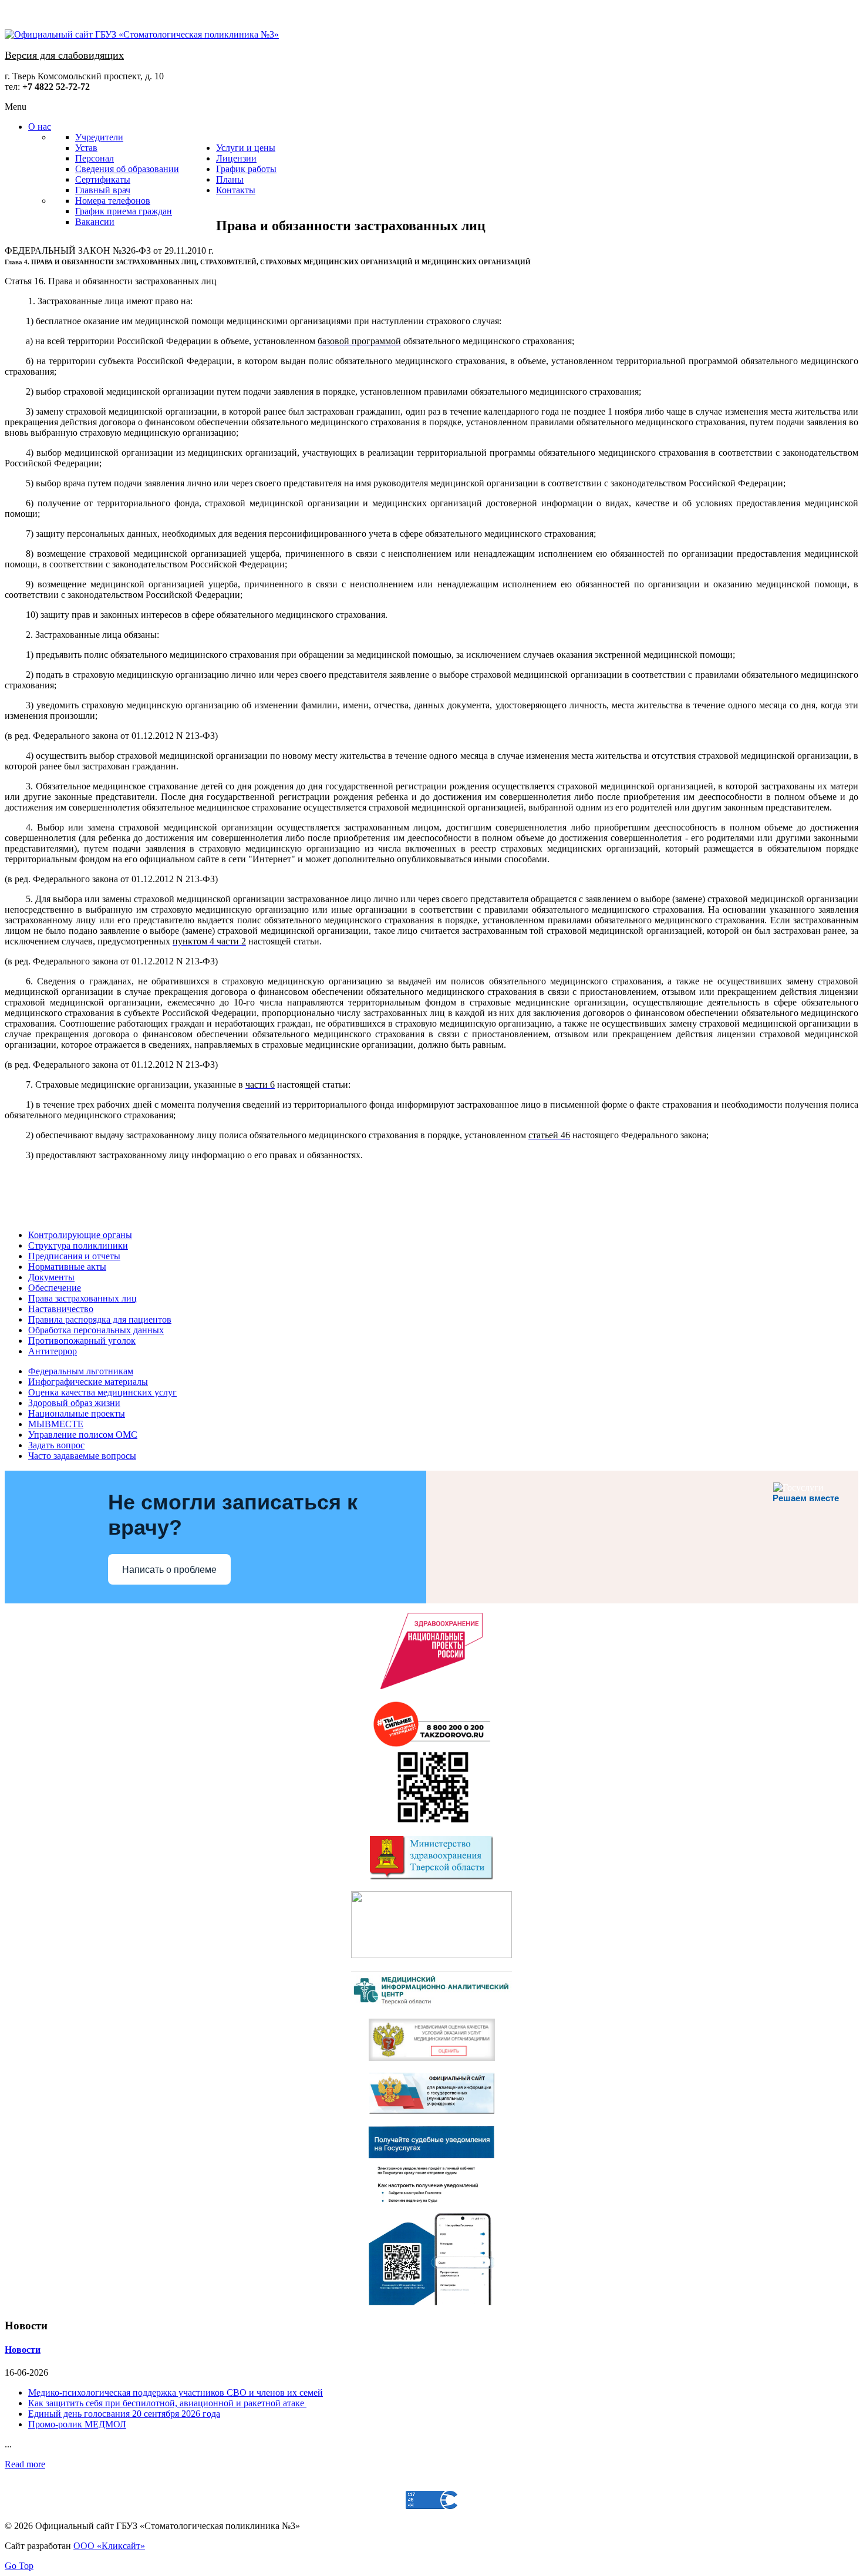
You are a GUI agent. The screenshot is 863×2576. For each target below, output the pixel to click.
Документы (51, 1277)
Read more (25, 2464)
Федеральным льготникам (81, 1371)
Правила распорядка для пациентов (100, 1319)
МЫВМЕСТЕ (56, 1424)
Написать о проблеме (169, 1570)
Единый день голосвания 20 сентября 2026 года (124, 2414)
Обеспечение (55, 1288)
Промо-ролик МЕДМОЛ (77, 2424)
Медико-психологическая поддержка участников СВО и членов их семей (176, 2392)
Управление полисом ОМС (83, 1435)
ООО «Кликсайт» (109, 2546)
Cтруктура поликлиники (78, 1245)
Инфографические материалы (88, 1382)
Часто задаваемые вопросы (82, 1456)
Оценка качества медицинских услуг (102, 1392)
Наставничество (61, 1309)
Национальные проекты (77, 1413)
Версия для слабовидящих (64, 55)
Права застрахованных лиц (82, 1298)
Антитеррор (53, 1351)
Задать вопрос (56, 1445)
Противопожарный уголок (82, 1341)
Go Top (19, 2566)
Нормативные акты (67, 1267)
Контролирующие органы (80, 1235)
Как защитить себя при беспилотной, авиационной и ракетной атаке (167, 2403)
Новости (23, 2350)
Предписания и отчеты (74, 1256)
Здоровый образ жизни (74, 1403)
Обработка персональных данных (96, 1330)
